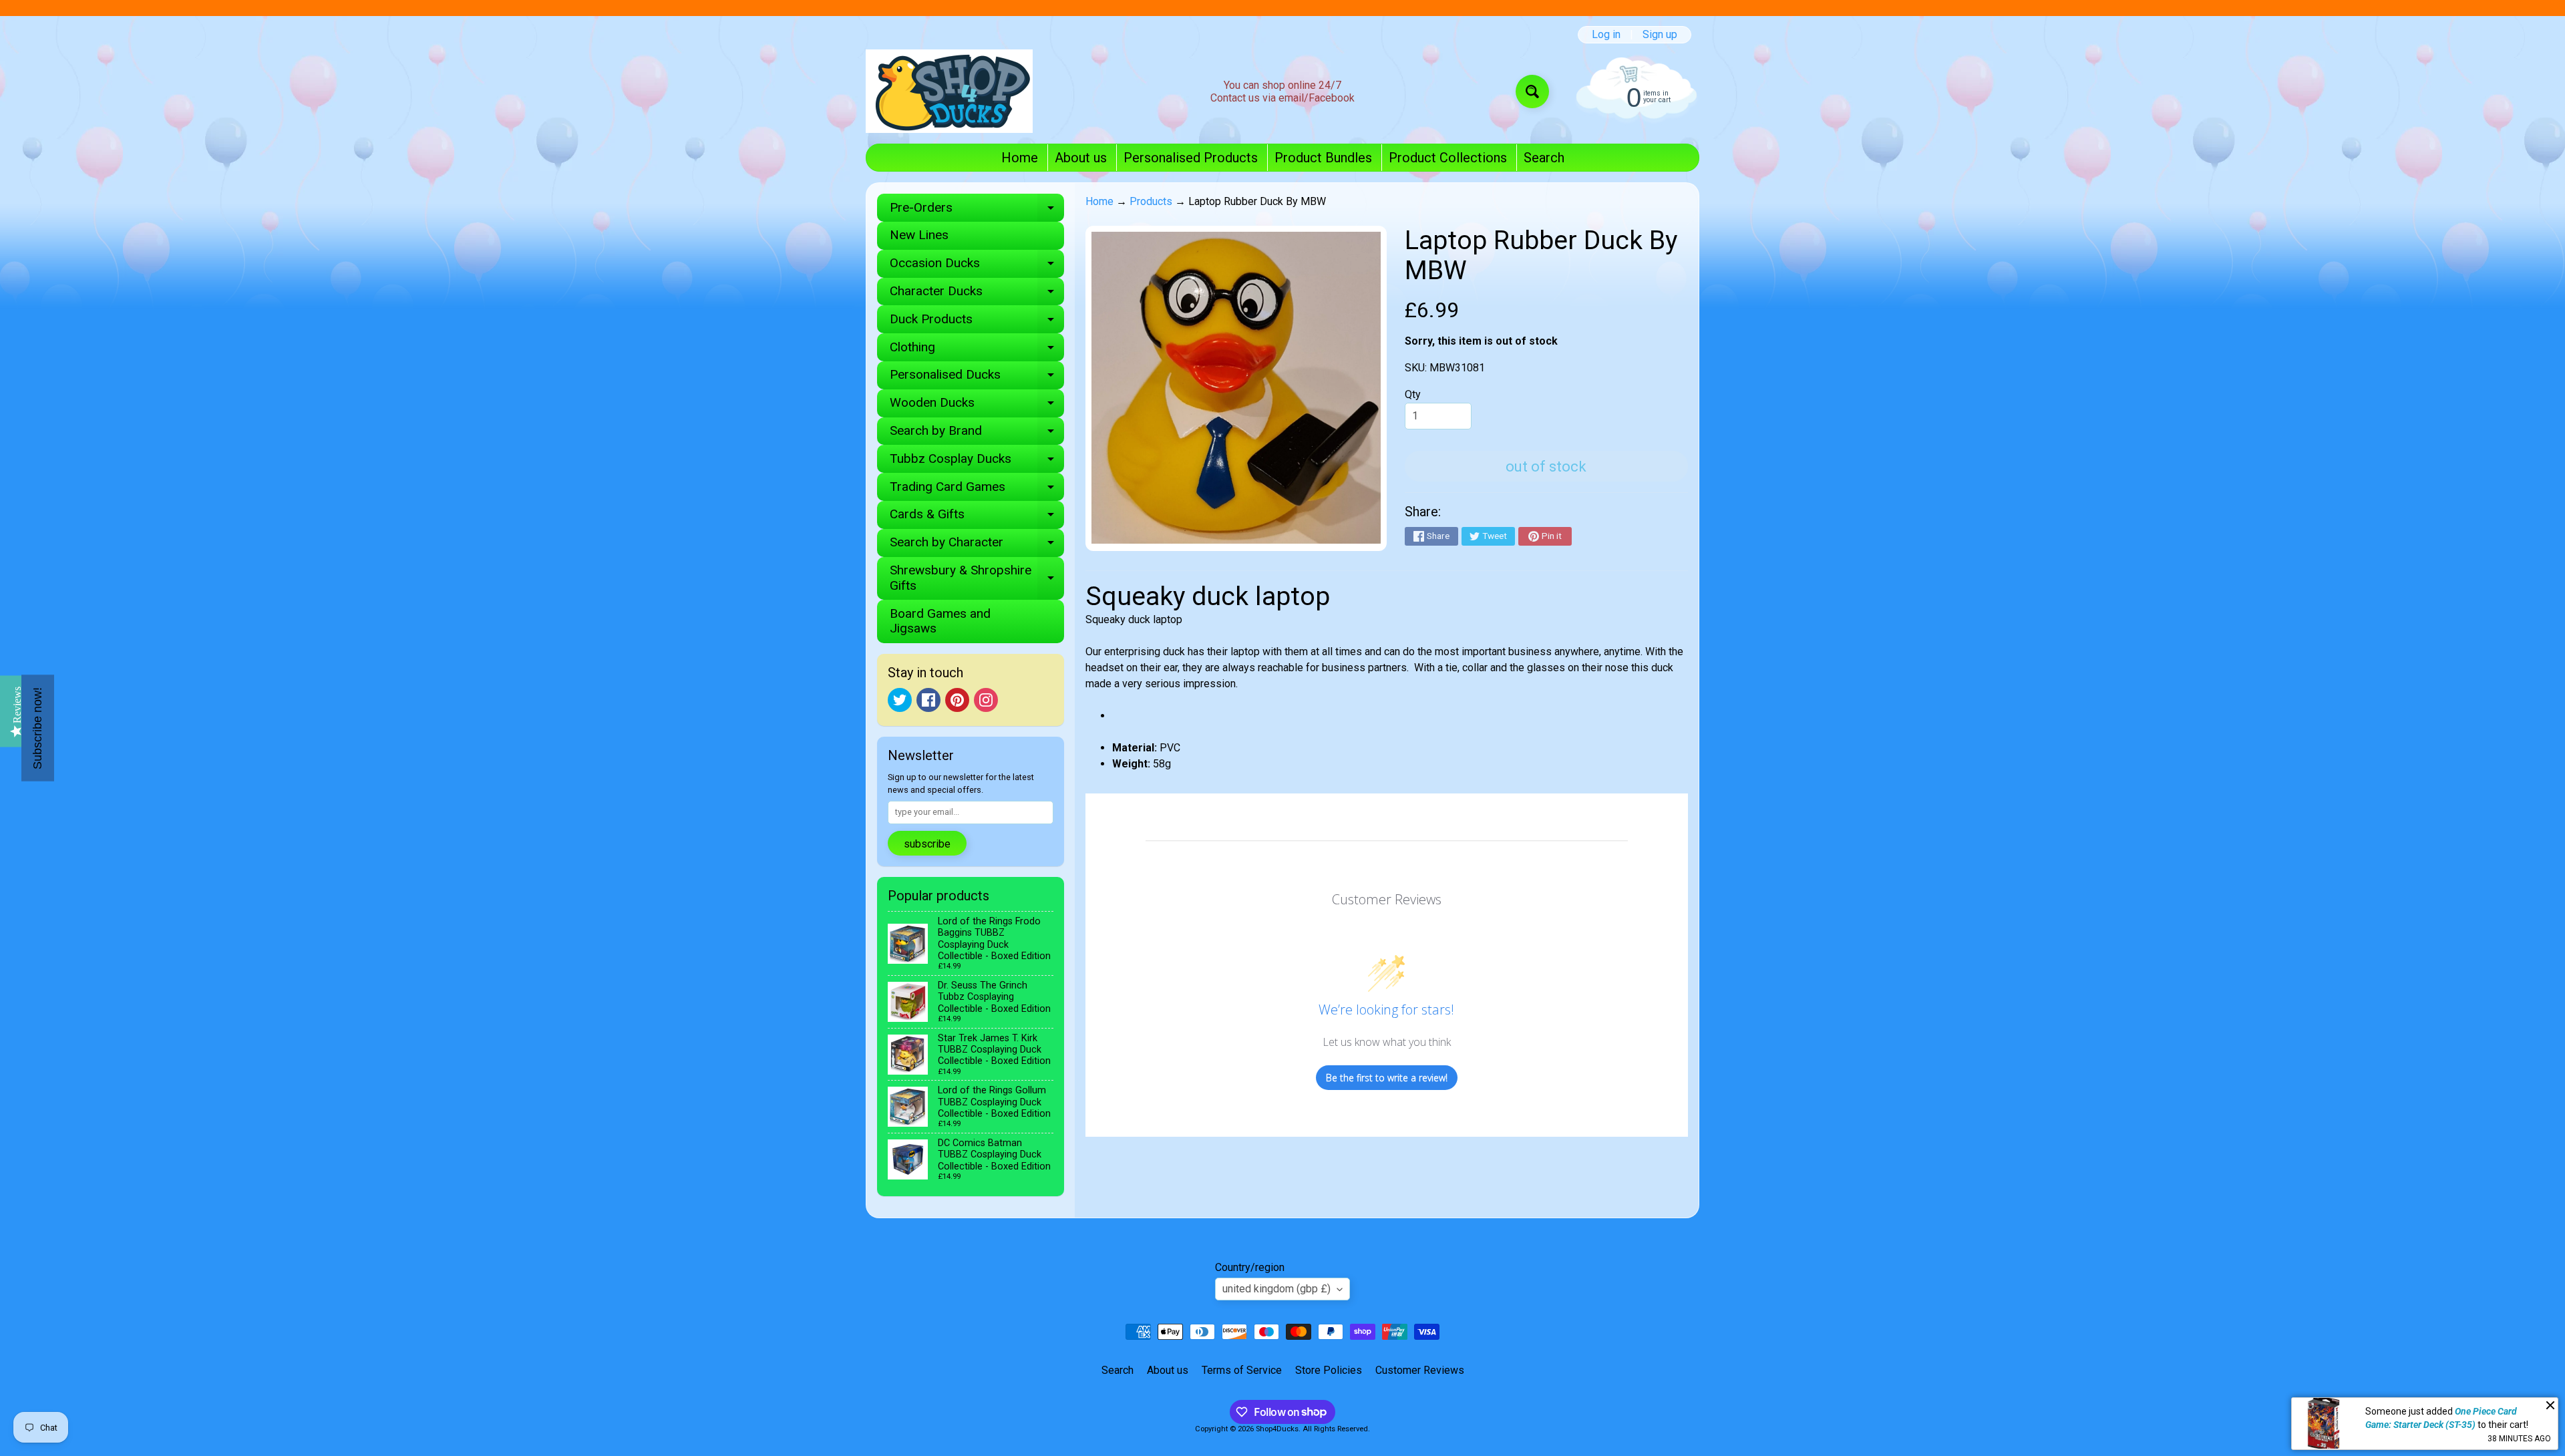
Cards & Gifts (977, 517)
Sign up (1660, 35)
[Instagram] (986, 700)
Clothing (977, 350)
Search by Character (977, 545)
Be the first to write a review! (1387, 1078)
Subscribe (927, 844)
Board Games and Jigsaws (940, 621)
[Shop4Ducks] (949, 91)
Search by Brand (977, 434)
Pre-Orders (977, 211)
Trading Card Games (977, 490)
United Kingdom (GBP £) (1276, 1289)
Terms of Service (1242, 1370)
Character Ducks (977, 294)
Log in (1606, 35)
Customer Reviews (1420, 1370)
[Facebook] (928, 700)
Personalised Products (1191, 158)
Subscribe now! (37, 728)
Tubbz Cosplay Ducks (977, 462)
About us (1081, 158)
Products (1151, 201)
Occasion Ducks (977, 266)
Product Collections (1448, 158)
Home (1020, 158)
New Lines (919, 235)
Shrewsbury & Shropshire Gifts (977, 578)
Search (1544, 158)
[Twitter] (900, 700)
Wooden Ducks (977, 406)
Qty (1413, 394)
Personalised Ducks (977, 378)
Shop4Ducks (1277, 1429)
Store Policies (1329, 1370)
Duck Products (977, 322)
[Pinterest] (957, 700)
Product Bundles (1323, 158)
